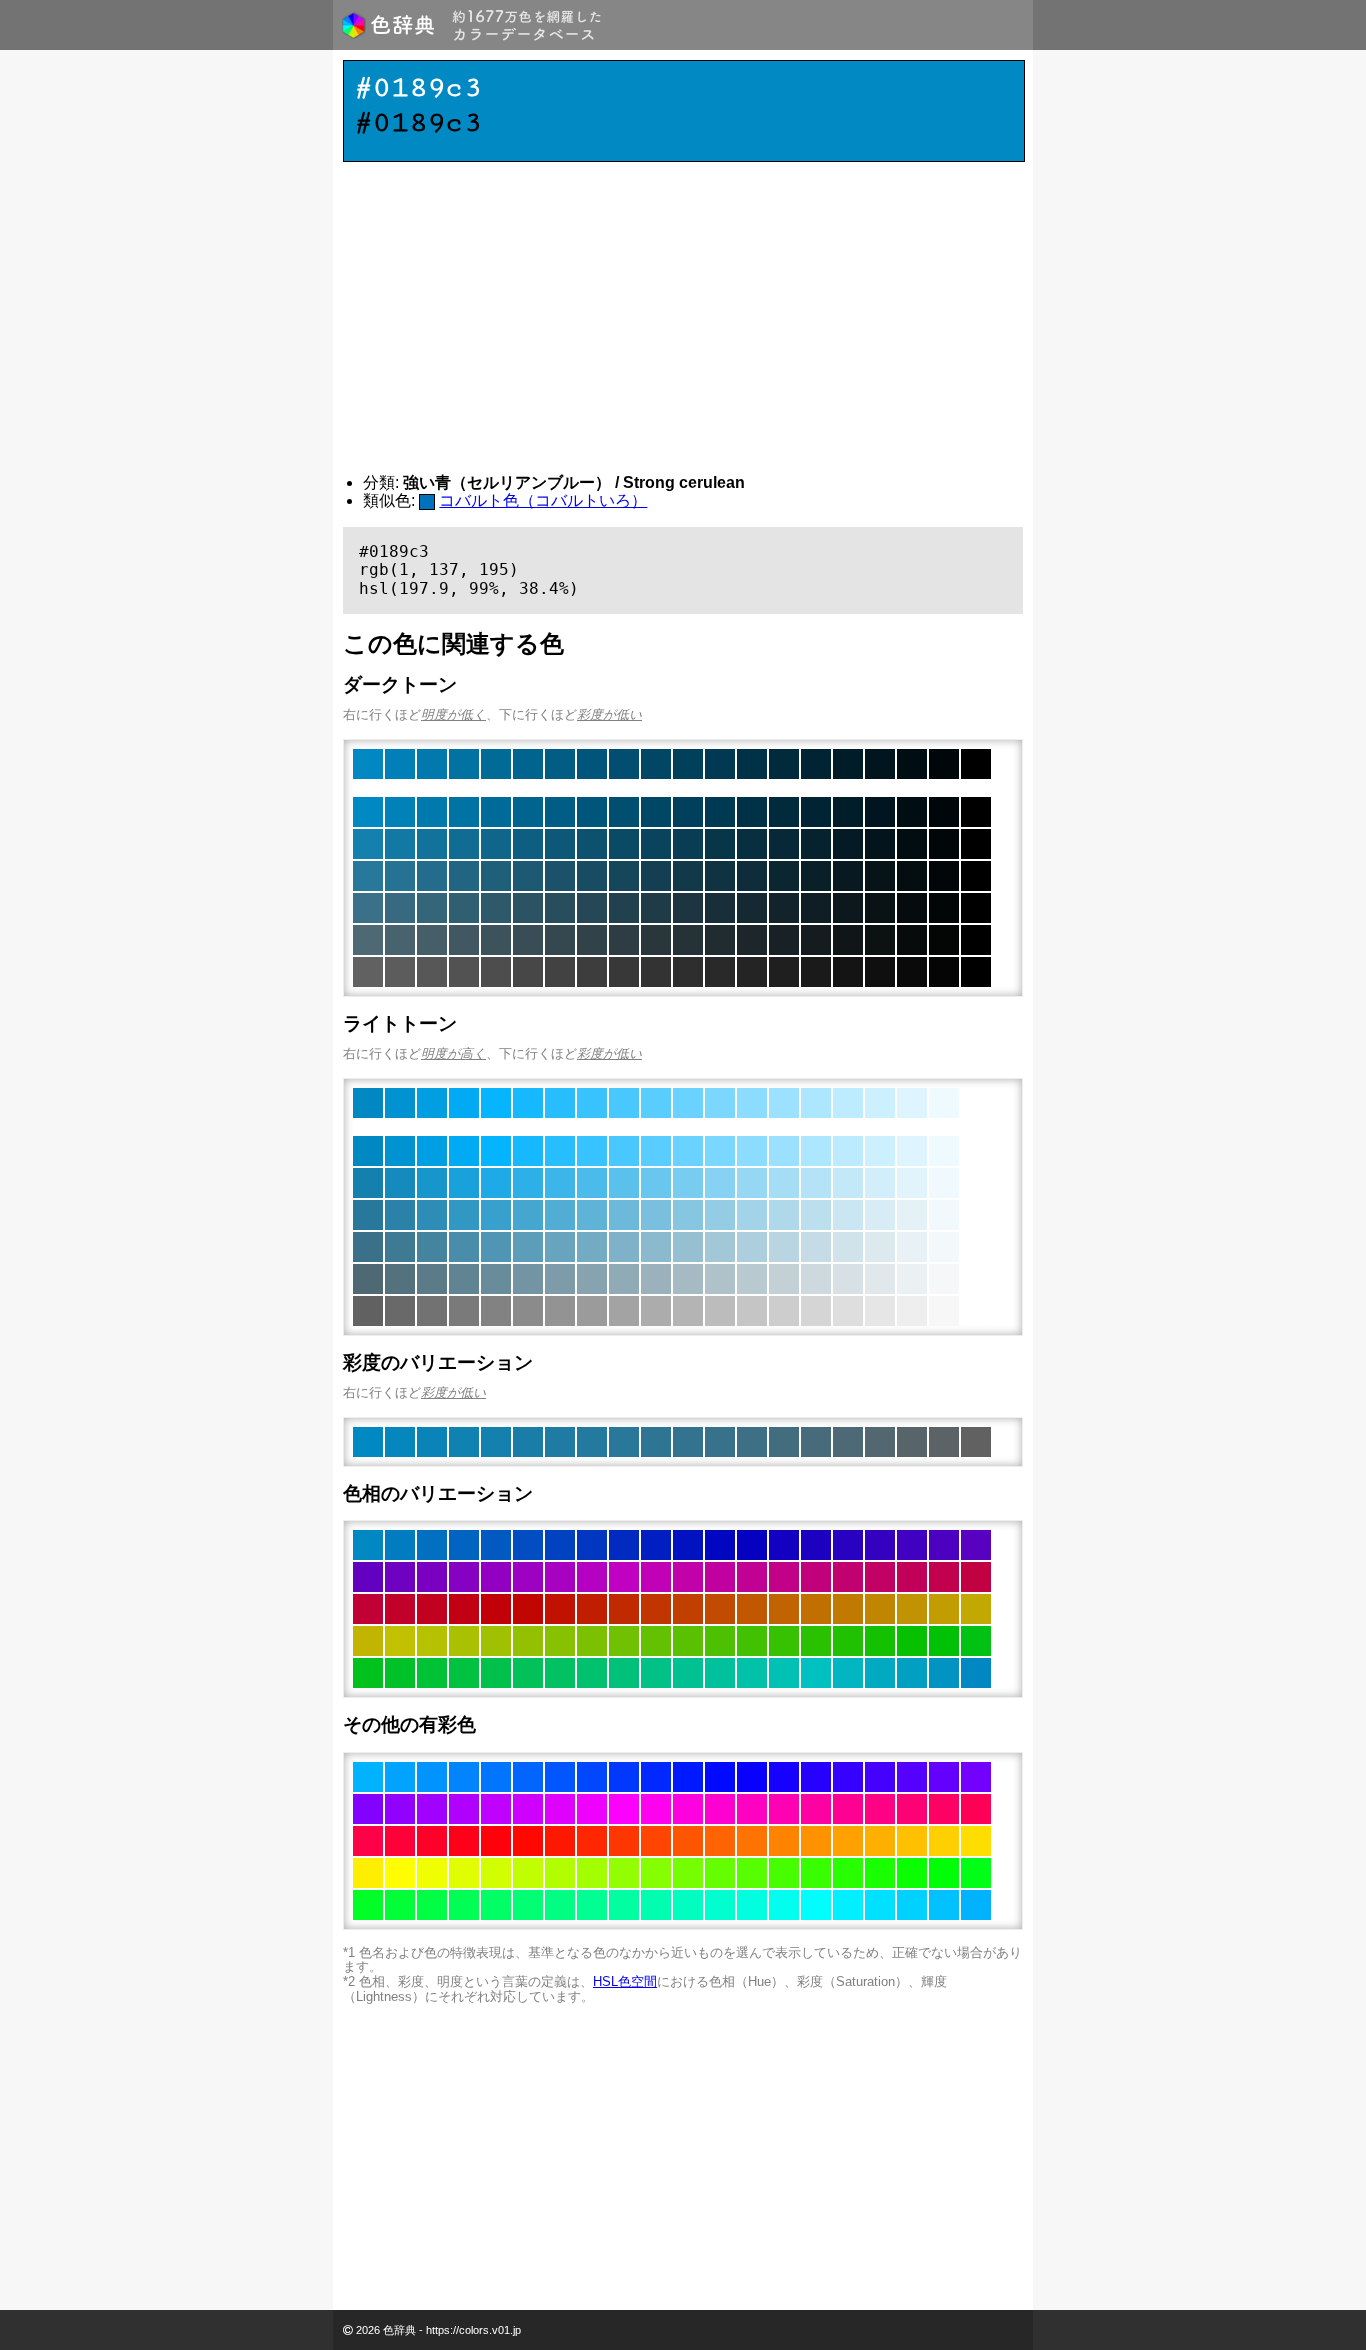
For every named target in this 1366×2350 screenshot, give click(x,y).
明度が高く (453, 1053)
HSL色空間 (625, 1981)
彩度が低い (609, 714)
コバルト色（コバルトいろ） (543, 500)
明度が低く (453, 714)
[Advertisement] (683, 318)
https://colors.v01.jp (473, 2330)
